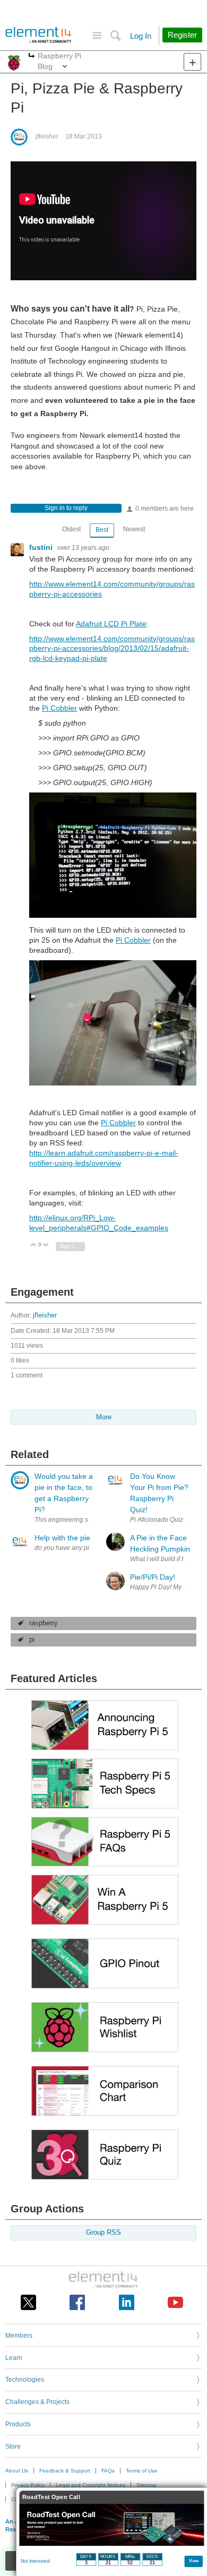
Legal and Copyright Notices (90, 2485)
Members (19, 2336)
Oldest (71, 529)
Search (115, 36)
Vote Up (34, 1246)
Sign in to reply (66, 508)
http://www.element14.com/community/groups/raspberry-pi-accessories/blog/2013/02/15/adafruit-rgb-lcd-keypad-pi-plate (112, 649)
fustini (42, 547)
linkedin (127, 2302)
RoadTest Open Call (51, 2497)
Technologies (25, 2380)
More (32, 57)
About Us (17, 2471)
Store (13, 2446)
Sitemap (146, 2485)
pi (32, 1640)
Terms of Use (142, 2471)
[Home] (38, 35)
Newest (134, 529)
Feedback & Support (65, 2471)
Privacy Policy (28, 2485)
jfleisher (47, 136)
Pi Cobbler (59, 708)
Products (18, 2424)
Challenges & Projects (37, 2402)
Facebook (77, 2302)
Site (97, 36)
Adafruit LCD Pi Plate (111, 624)
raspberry (44, 1623)
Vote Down (46, 1246)
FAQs (108, 2471)
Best (102, 530)
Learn (14, 2358)
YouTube (175, 2302)
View (194, 2560)
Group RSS (103, 2233)
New (192, 62)
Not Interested (35, 2561)
